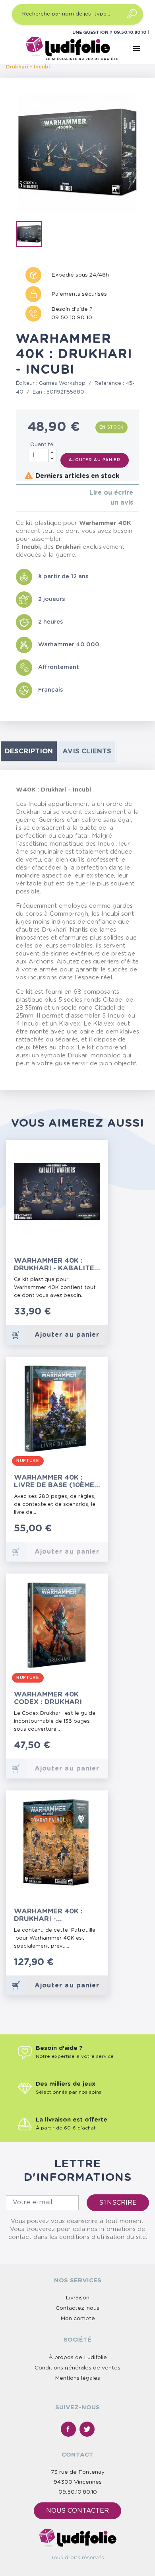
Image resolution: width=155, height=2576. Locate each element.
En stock (112, 427)
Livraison (77, 2298)
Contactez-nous (77, 2308)
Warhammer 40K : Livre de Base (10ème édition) (54, 1481)
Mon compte (78, 2319)
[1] (18, 498)
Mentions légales (77, 2378)
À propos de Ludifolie (78, 2358)
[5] (44, 498)
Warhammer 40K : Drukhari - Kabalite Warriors (54, 1265)
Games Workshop (62, 383)
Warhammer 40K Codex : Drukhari (48, 1698)
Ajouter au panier (95, 460)
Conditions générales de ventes (77, 2368)
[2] (24, 498)
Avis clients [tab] (87, 751)
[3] (31, 498)
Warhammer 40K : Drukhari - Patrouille (48, 1915)
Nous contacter (77, 2511)
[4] (37, 498)
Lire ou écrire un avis (111, 498)
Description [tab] (29, 751)
